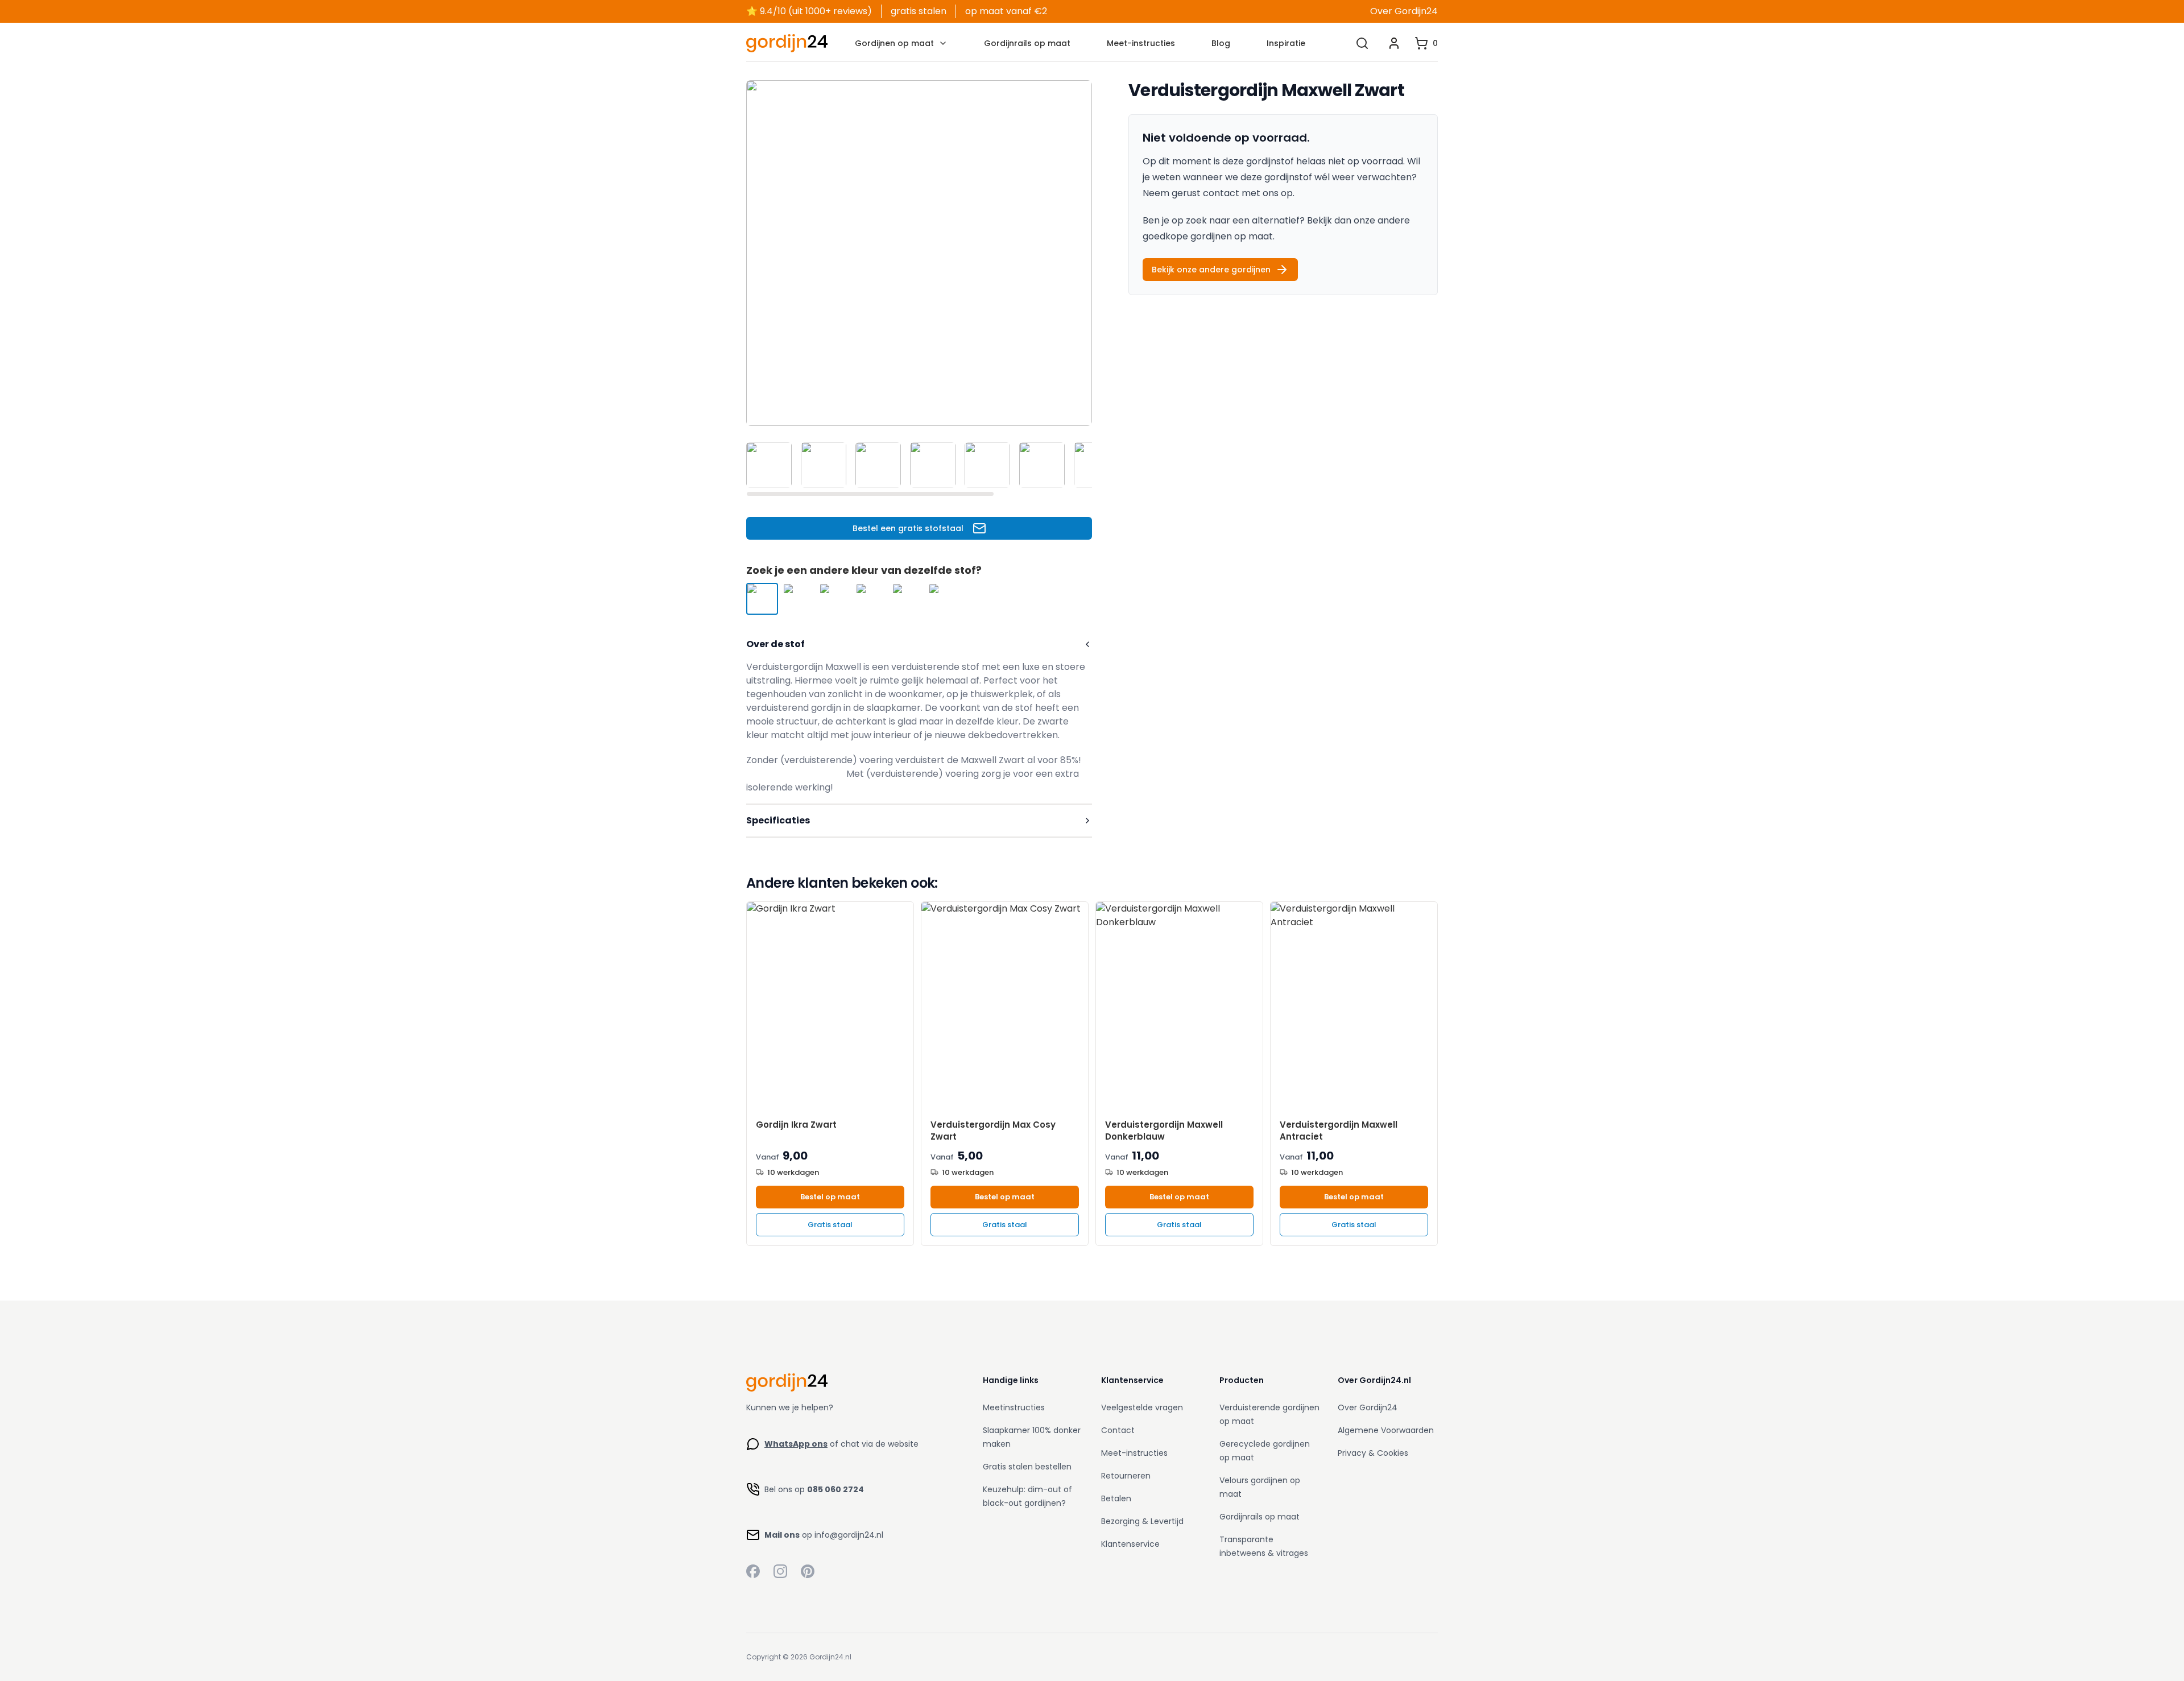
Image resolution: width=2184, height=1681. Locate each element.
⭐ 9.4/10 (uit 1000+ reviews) (809, 11)
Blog (1221, 43)
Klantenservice (1130, 1544)
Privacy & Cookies (1373, 1453)
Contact (1118, 1430)
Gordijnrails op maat (1027, 43)
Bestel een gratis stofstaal (908, 528)
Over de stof (775, 644)
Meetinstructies (1014, 1407)
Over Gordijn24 (1404, 11)
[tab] (769, 465)
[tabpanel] (919, 253)
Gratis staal (830, 1225)
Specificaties (778, 820)
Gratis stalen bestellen (1027, 1467)
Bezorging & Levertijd (1142, 1521)
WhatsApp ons (796, 1444)
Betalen (1116, 1498)
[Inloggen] (1394, 43)
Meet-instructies (1141, 43)
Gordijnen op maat (894, 43)
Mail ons (782, 1535)
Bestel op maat (830, 1197)
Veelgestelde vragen (1142, 1407)
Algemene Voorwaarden (1386, 1430)
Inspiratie (1286, 43)
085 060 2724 (835, 1489)
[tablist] (919, 465)
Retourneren (1126, 1476)
